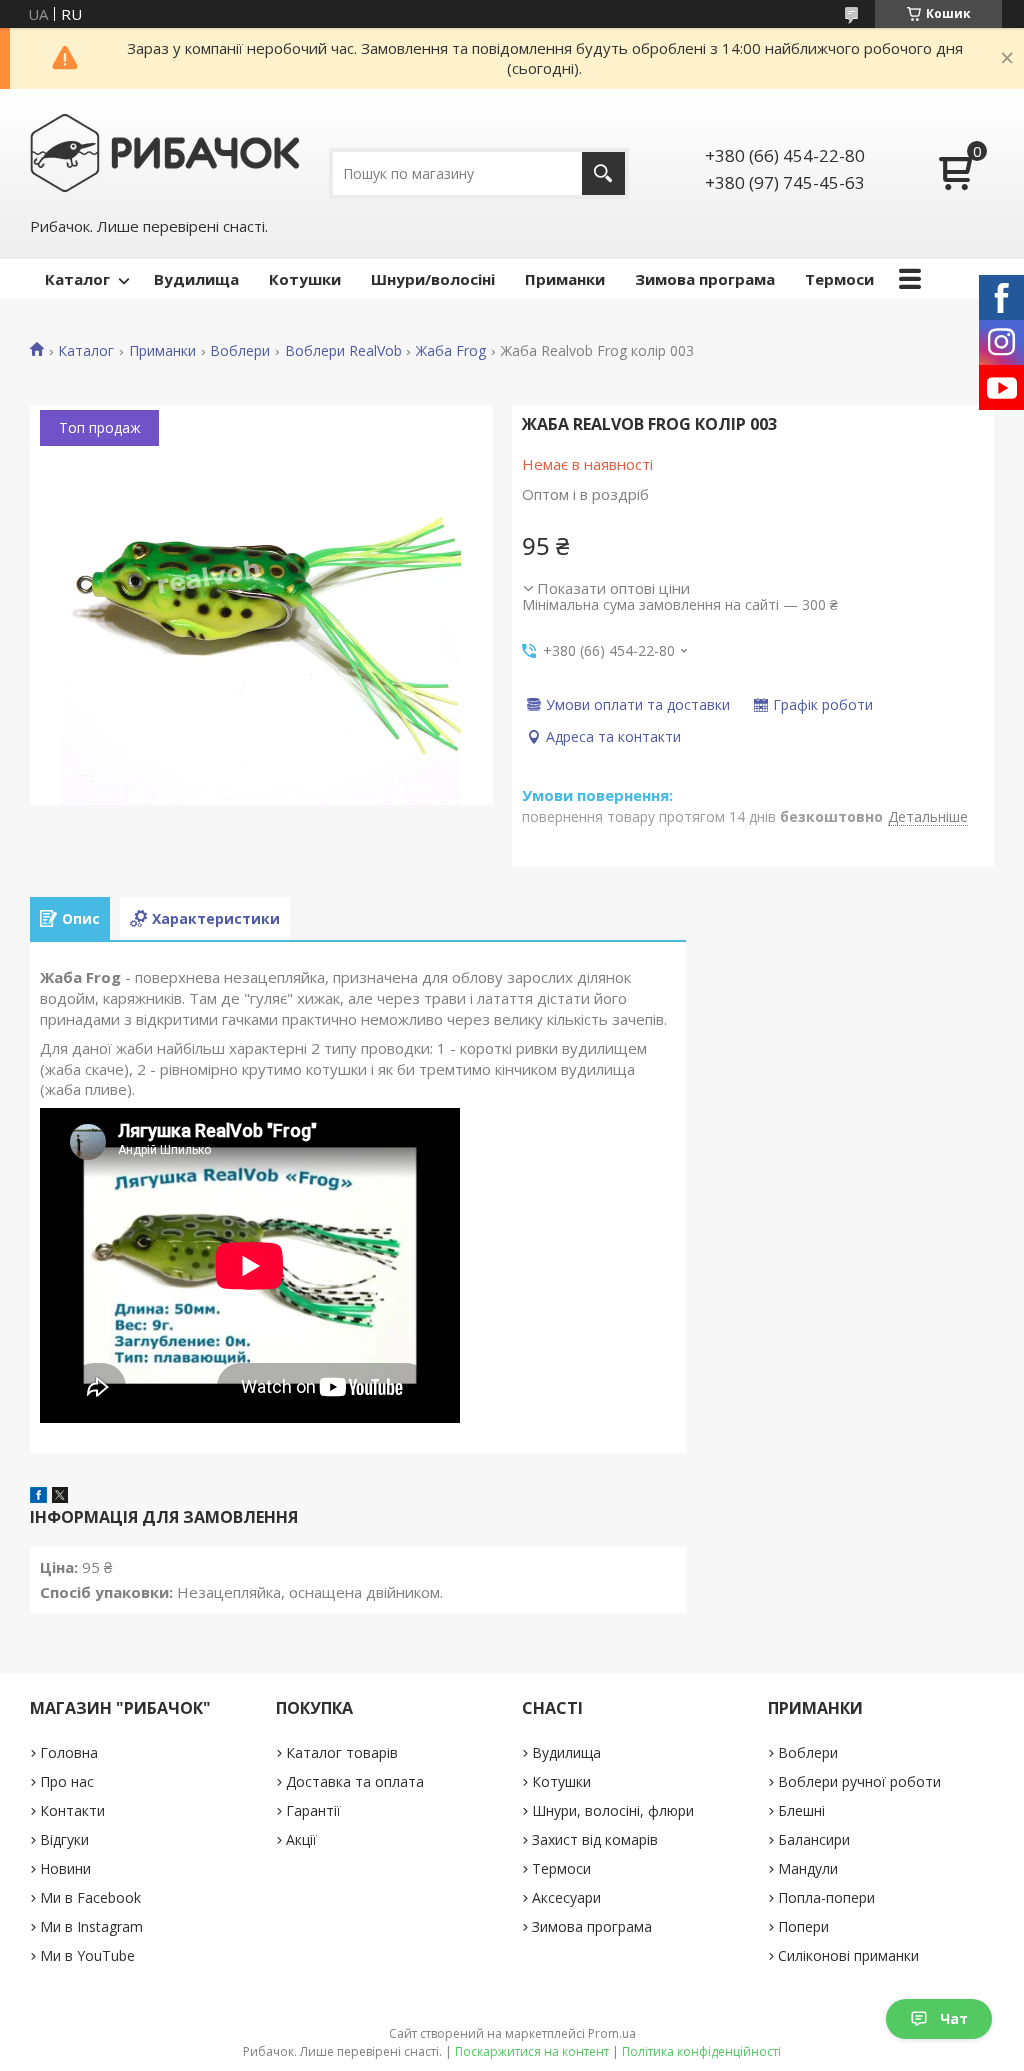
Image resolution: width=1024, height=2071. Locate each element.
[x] (60, 1497)
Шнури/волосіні (433, 279)
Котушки (305, 279)
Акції (301, 1839)
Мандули (808, 1868)
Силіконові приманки (848, 1955)
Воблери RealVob (343, 351)
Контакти (72, 1810)
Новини (65, 1868)
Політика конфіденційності (701, 2051)
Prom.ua (612, 2033)
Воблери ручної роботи (859, 1781)
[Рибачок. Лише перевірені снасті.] (165, 152)
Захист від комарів (595, 1839)
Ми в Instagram (91, 1926)
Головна (69, 1752)
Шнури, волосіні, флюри (613, 1810)
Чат (954, 2018)
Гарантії (313, 1810)
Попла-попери (826, 1897)
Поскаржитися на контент (532, 2051)
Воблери (240, 351)
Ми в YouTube (87, 1955)
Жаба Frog (451, 351)
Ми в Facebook (90, 1897)
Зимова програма (705, 279)
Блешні (801, 1810)
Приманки (565, 279)
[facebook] (38, 1497)
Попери (803, 1926)
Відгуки (64, 1839)
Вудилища (196, 279)
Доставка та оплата (355, 1781)
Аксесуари (566, 1897)
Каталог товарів (342, 1752)
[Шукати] (603, 173)
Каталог (77, 279)
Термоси (839, 279)
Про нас (67, 1781)
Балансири (814, 1839)
